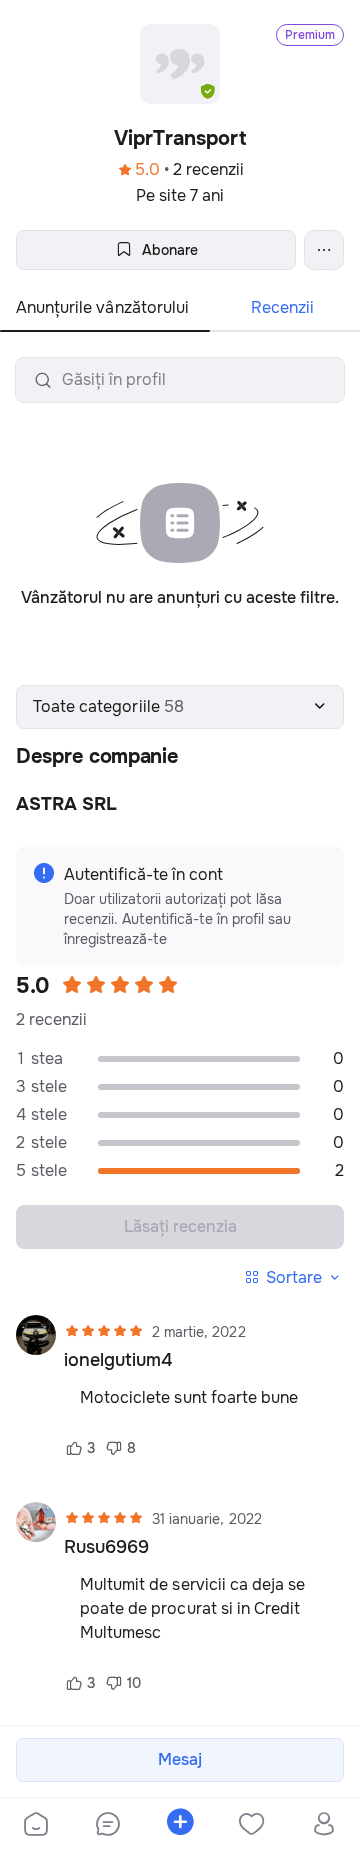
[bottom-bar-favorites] (252, 1826)
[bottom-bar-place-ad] (180, 1826)
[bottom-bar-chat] (108, 1826)
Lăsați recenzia (180, 1226)
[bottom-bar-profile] (324, 1826)
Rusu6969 (106, 1547)
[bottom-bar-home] (36, 1826)
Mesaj (180, 1759)
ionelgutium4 (118, 1360)
